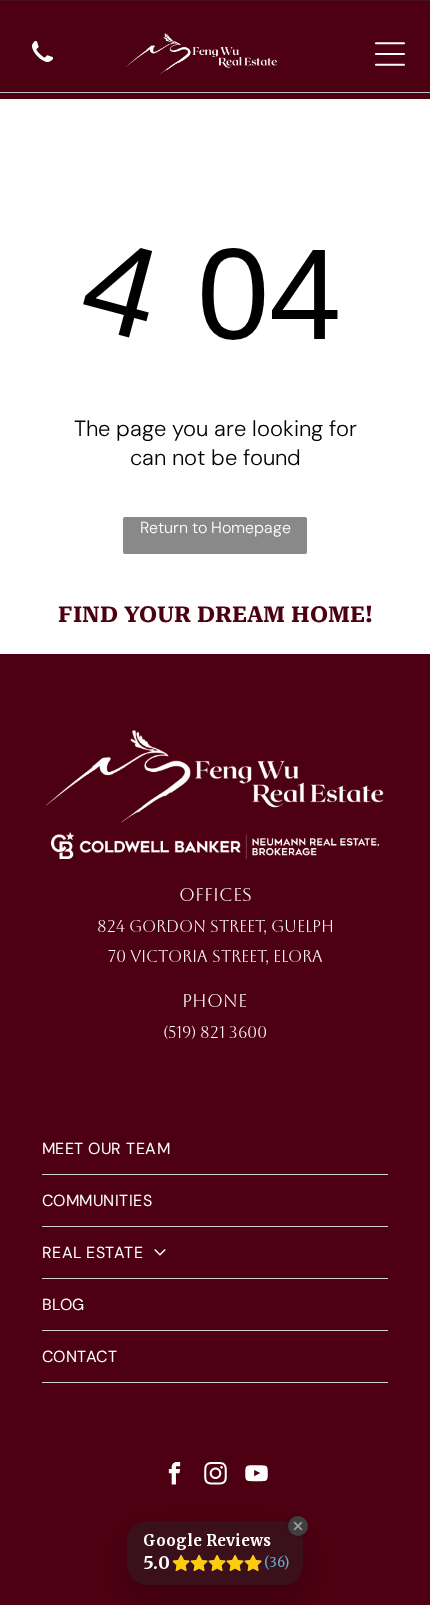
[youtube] (256, 1476)
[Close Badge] (298, 1526)
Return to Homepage (215, 527)
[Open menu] (390, 54)
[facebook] (174, 1476)
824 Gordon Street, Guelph (215, 926)
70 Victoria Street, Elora (215, 956)
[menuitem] (215, 1149)
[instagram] (215, 1476)
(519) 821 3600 (215, 1032)
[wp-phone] (42, 63)
